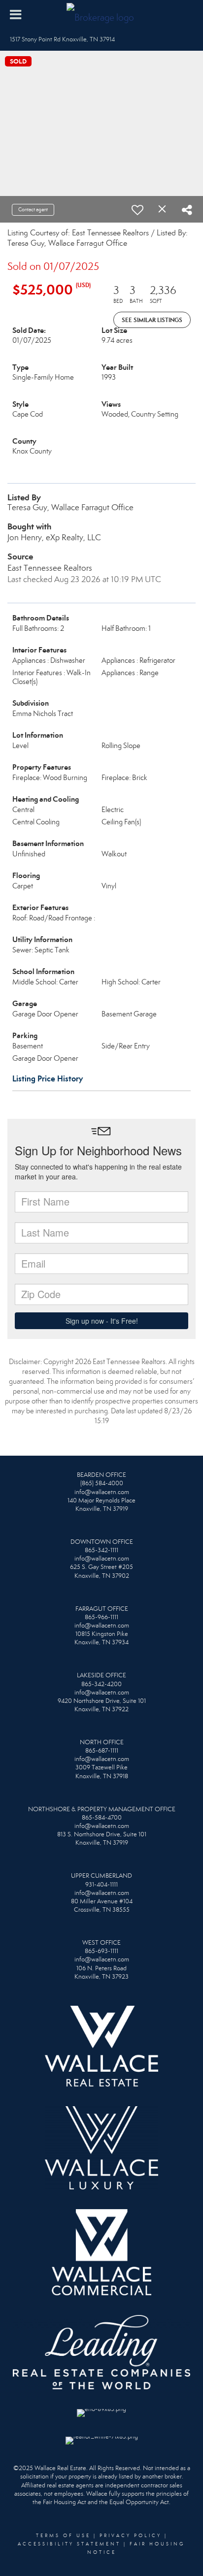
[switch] (137, 210)
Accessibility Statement (69, 2544)
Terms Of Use (63, 2536)
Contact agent (33, 210)
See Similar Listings (152, 320)
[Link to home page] (101, 15)
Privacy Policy (131, 2536)
